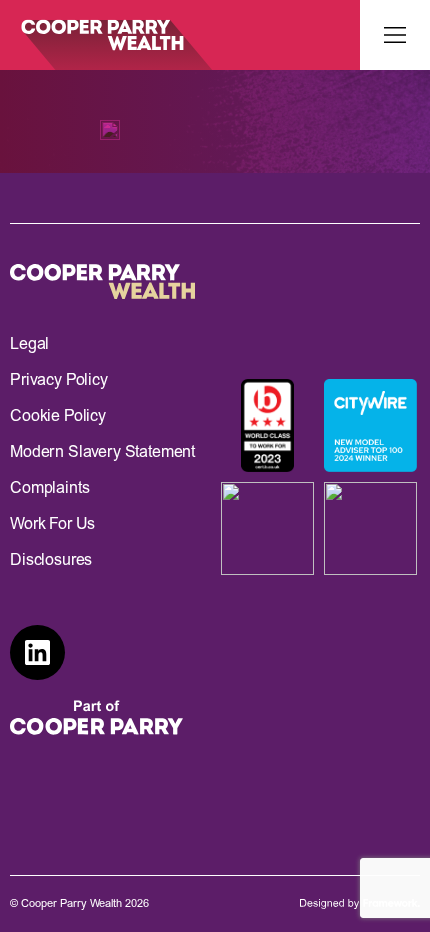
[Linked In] (37, 652)
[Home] (106, 35)
